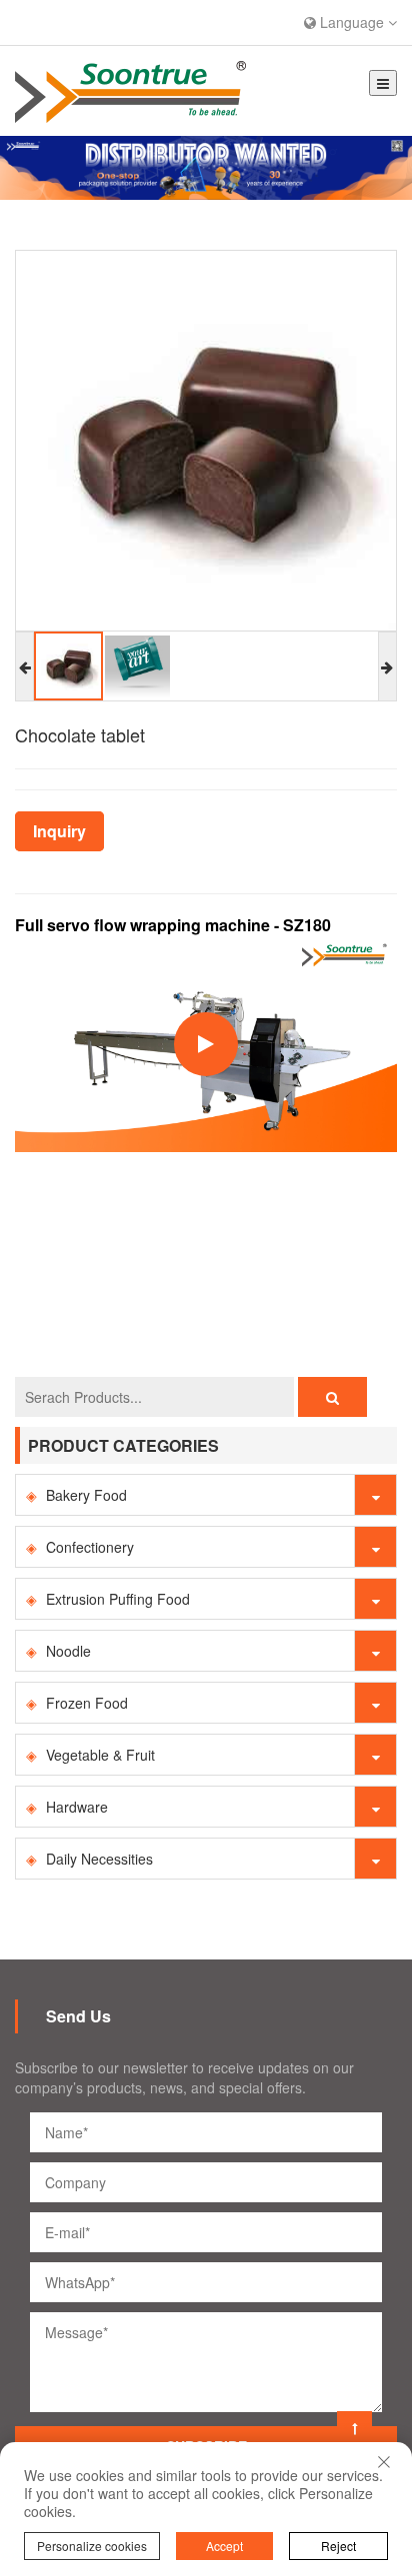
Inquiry (59, 831)
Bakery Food (86, 1495)
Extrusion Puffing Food (118, 1599)
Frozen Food (87, 1703)
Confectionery (90, 1547)
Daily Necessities (99, 1859)
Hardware (77, 1807)
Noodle (68, 1651)
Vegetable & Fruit (100, 1755)
